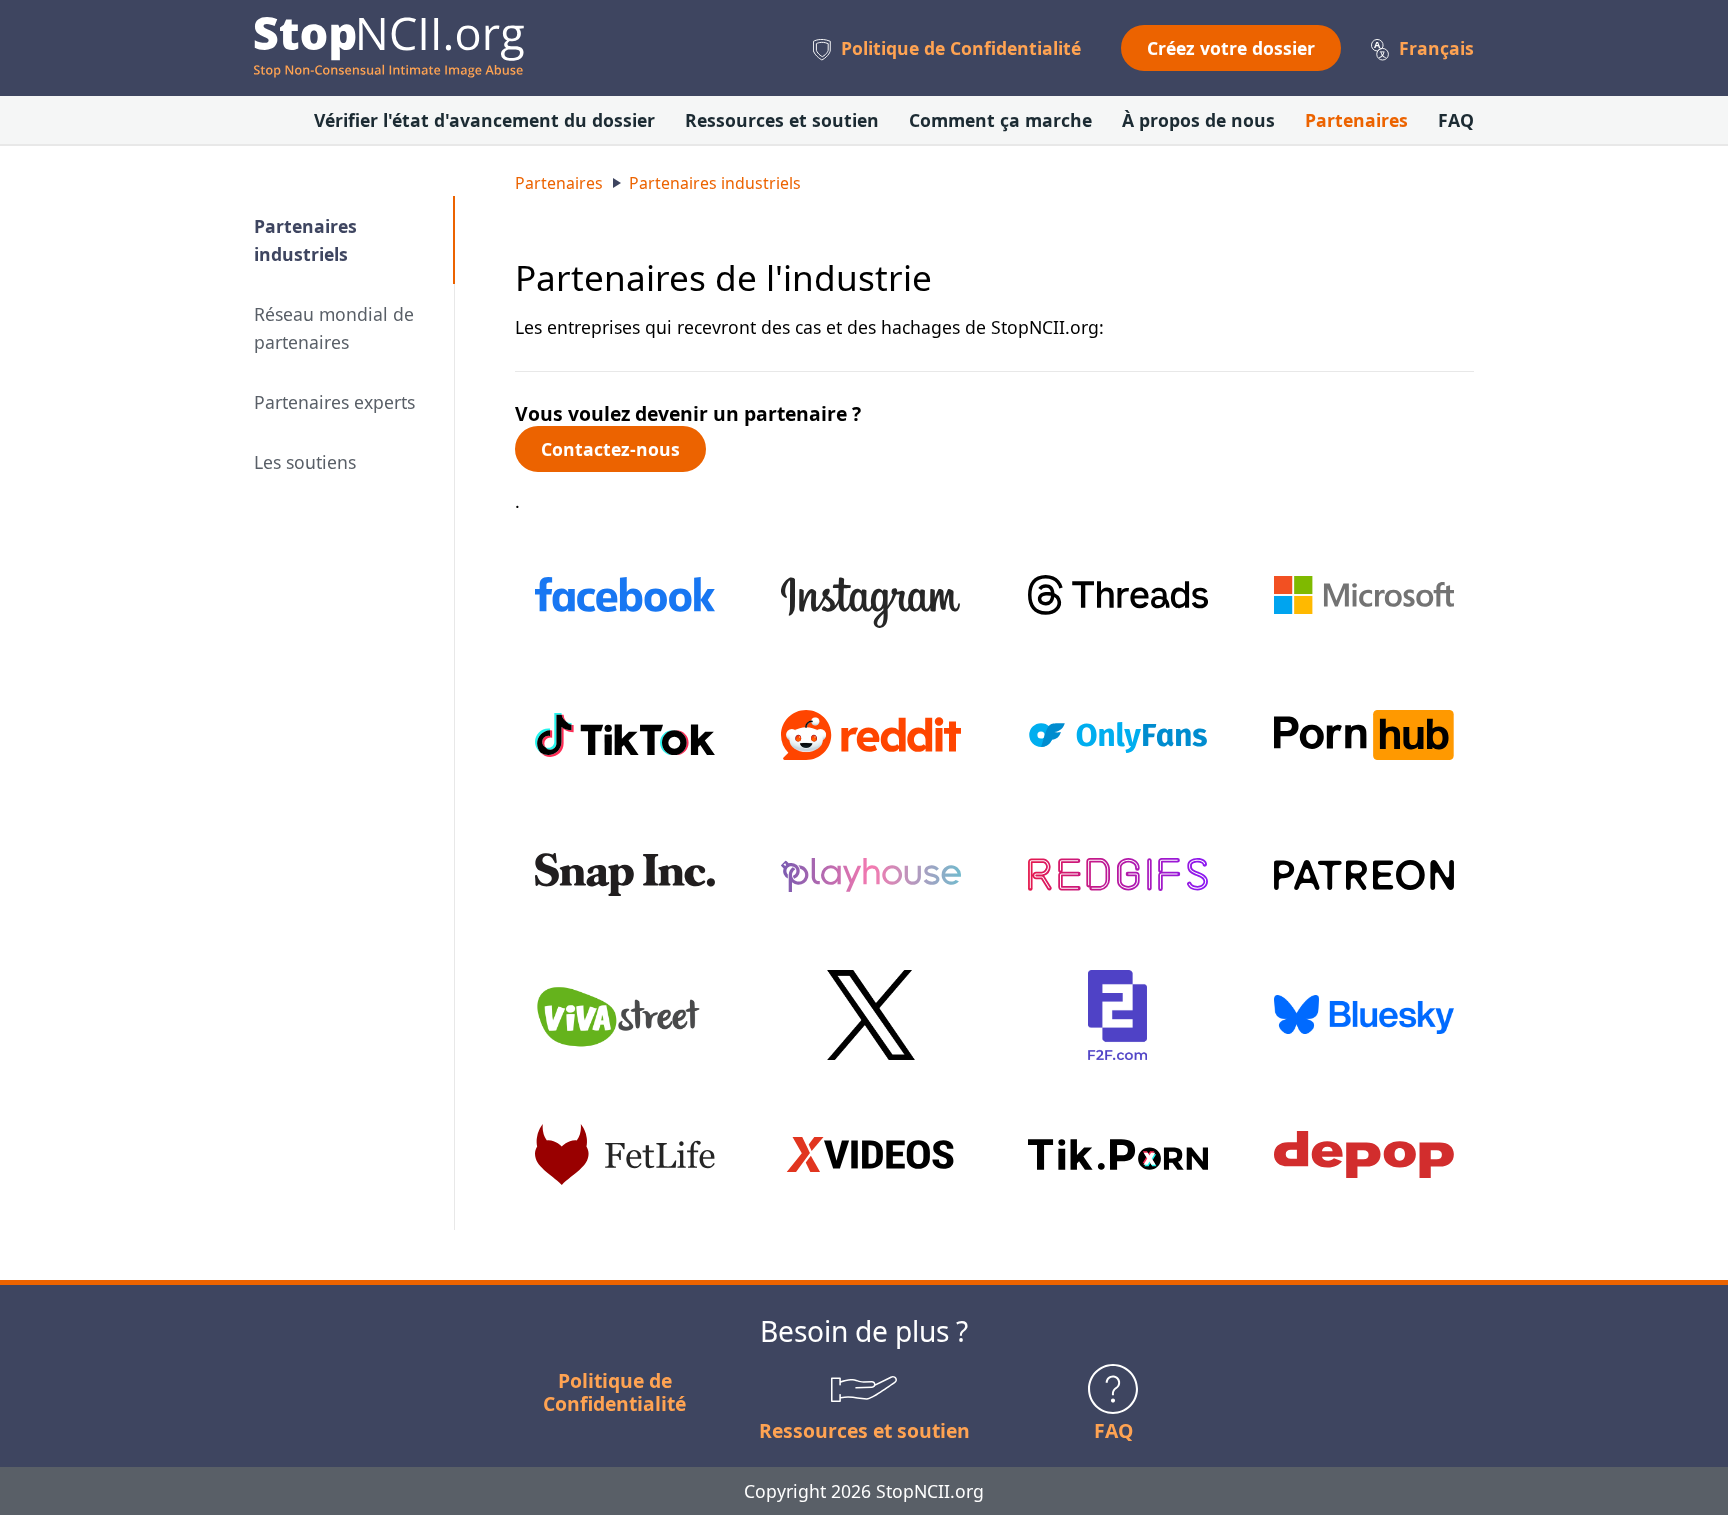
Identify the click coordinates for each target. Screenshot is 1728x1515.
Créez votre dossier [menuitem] (1231, 48)
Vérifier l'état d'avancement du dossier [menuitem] (484, 120)
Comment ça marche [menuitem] (1000, 120)
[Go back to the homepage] (389, 47)
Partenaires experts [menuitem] (334, 402)
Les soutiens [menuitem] (305, 462)
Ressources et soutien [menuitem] (782, 120)
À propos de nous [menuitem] (1198, 120)
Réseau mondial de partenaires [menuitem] (334, 328)
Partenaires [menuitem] (1356, 120)
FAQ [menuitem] (1456, 120)
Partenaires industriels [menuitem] (305, 240)
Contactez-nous (610, 449)
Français (1436, 48)
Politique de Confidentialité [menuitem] (961, 48)
